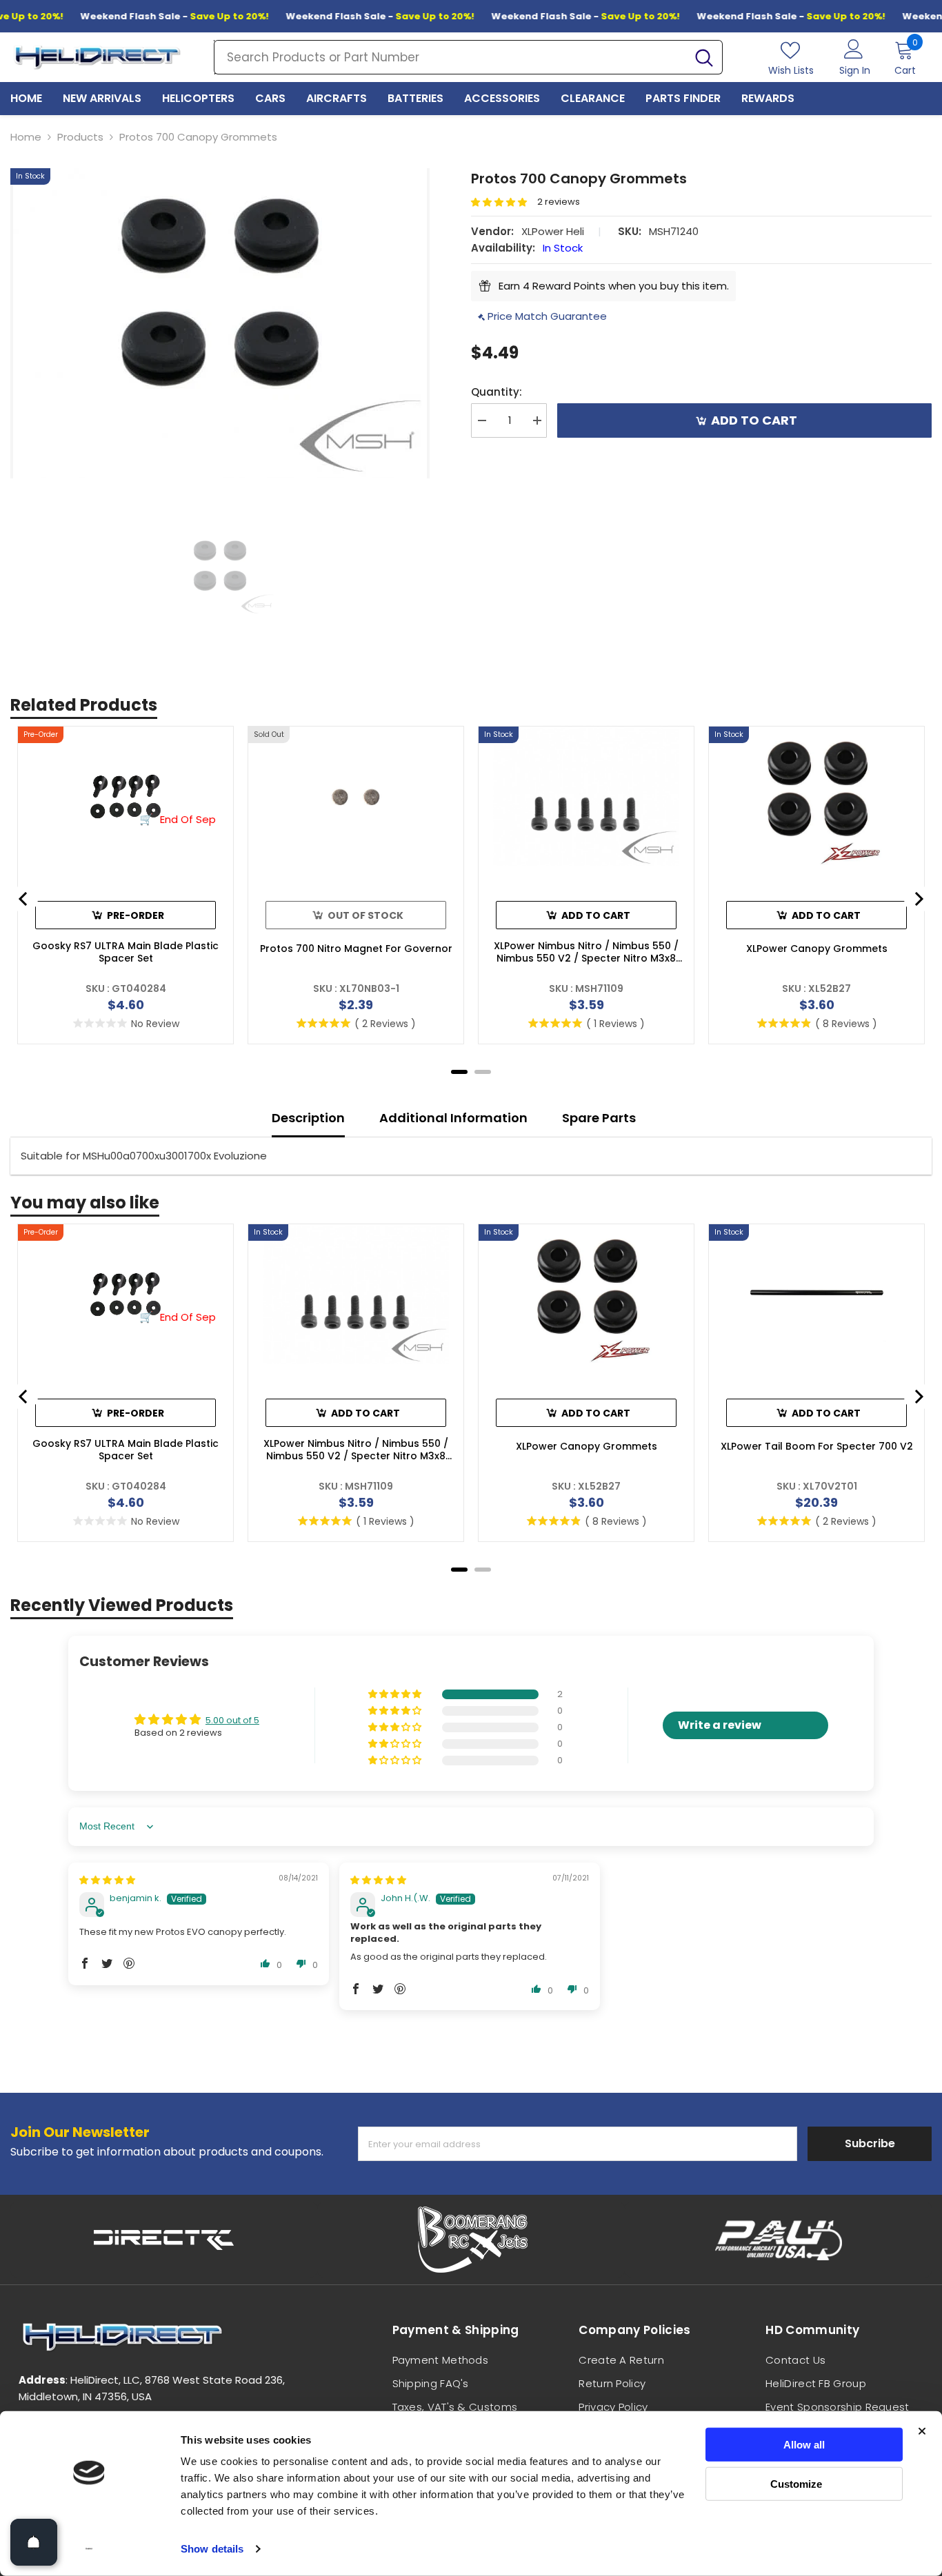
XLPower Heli (553, 231)
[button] (504, 202)
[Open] (34, 2542)
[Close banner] (922, 2431)
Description (308, 1118)
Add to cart (751, 420)
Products (80, 137)
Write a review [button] (720, 1725)
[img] (107, 1880)
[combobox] (450, 57)
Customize (796, 2483)
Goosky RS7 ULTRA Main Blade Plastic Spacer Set (126, 952)
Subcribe (870, 2143)
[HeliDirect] (164, 2240)
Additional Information (453, 1118)
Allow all (804, 2445)
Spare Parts (599, 1118)
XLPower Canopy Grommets (817, 949)
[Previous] (24, 899)
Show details (212, 2549)
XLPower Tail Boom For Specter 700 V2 (817, 1446)
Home (26, 137)
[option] (220, 323)
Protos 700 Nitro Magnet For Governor (356, 949)
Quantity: (497, 392)
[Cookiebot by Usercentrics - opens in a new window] (89, 2549)
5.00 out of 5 (232, 1720)
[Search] (468, 57)
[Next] (918, 899)
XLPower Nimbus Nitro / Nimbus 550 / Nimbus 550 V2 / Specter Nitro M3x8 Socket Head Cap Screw (586, 952)
